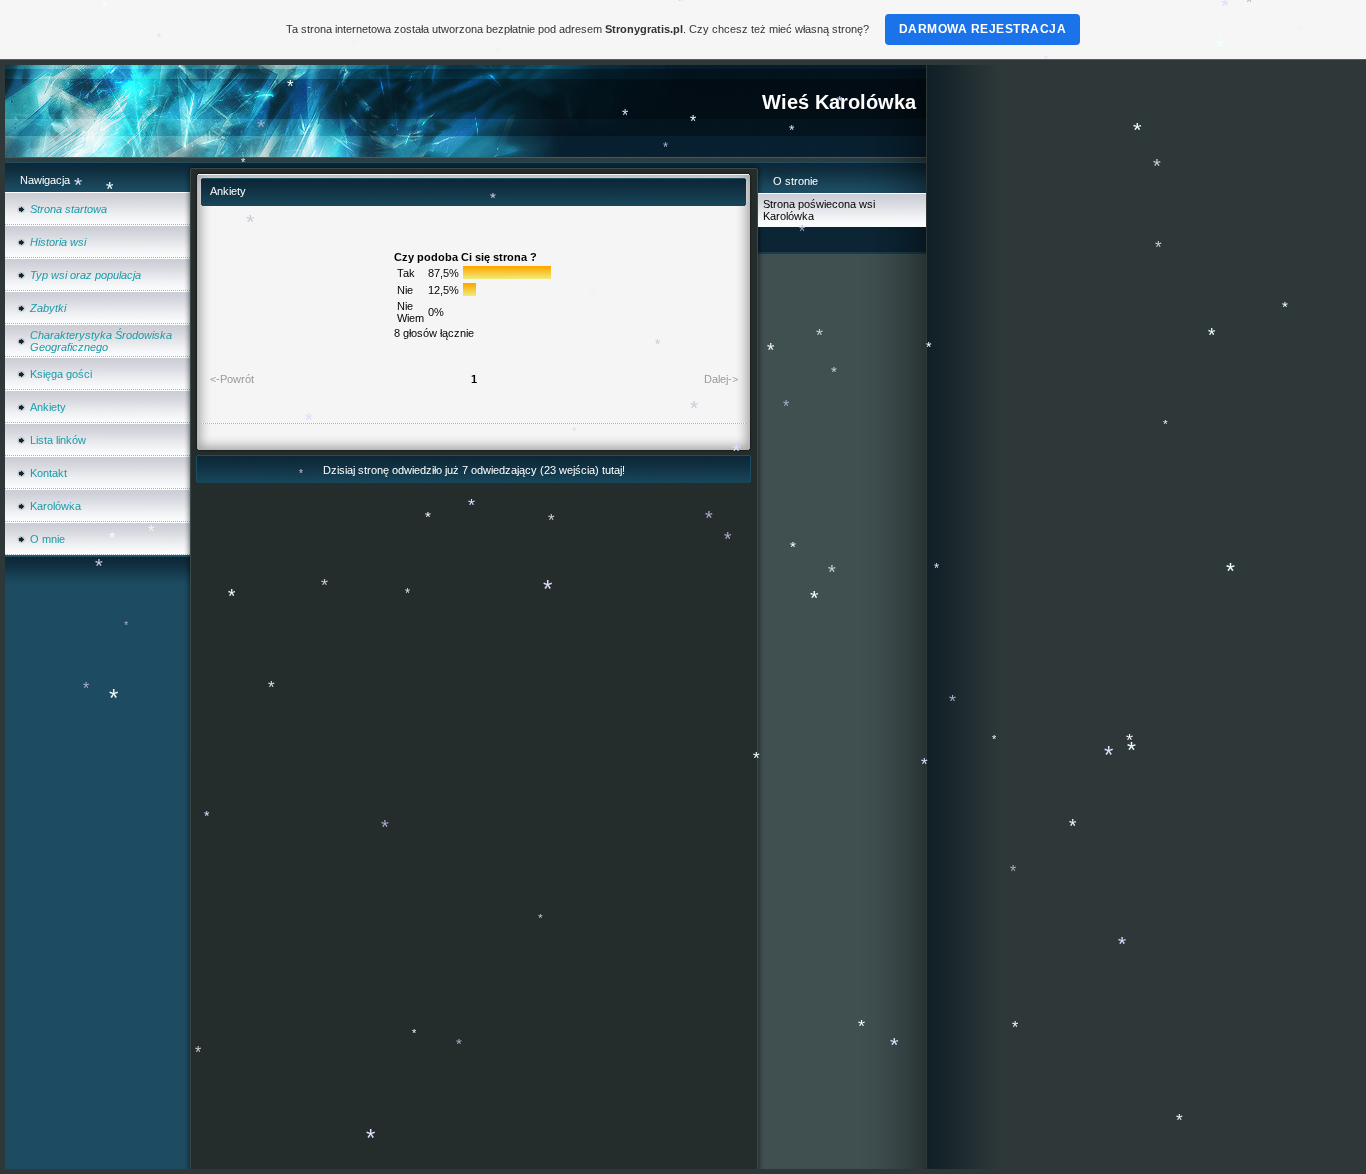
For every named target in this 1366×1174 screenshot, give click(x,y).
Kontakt (48, 473)
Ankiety (48, 407)
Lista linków (58, 440)
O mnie (47, 539)
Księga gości (61, 374)
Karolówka (55, 506)
